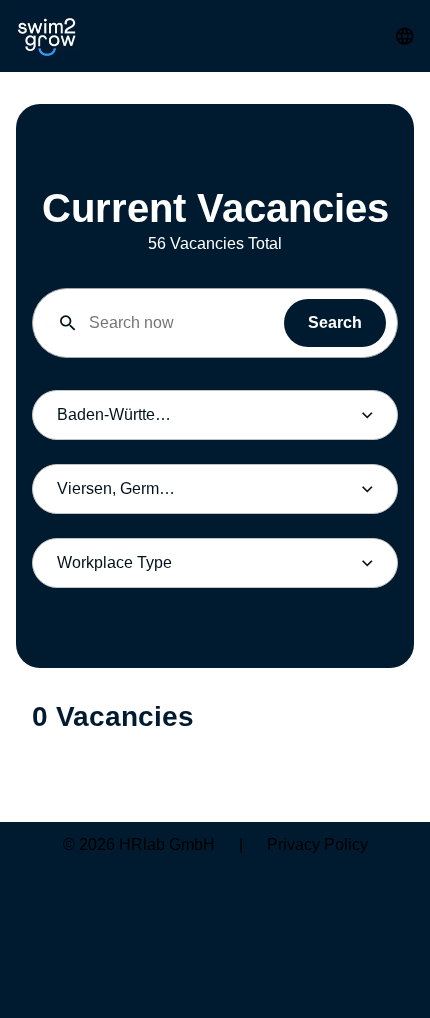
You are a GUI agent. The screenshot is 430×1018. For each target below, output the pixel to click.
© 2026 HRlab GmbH (139, 844)
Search (335, 322)
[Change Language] (405, 36)
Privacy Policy (317, 844)
